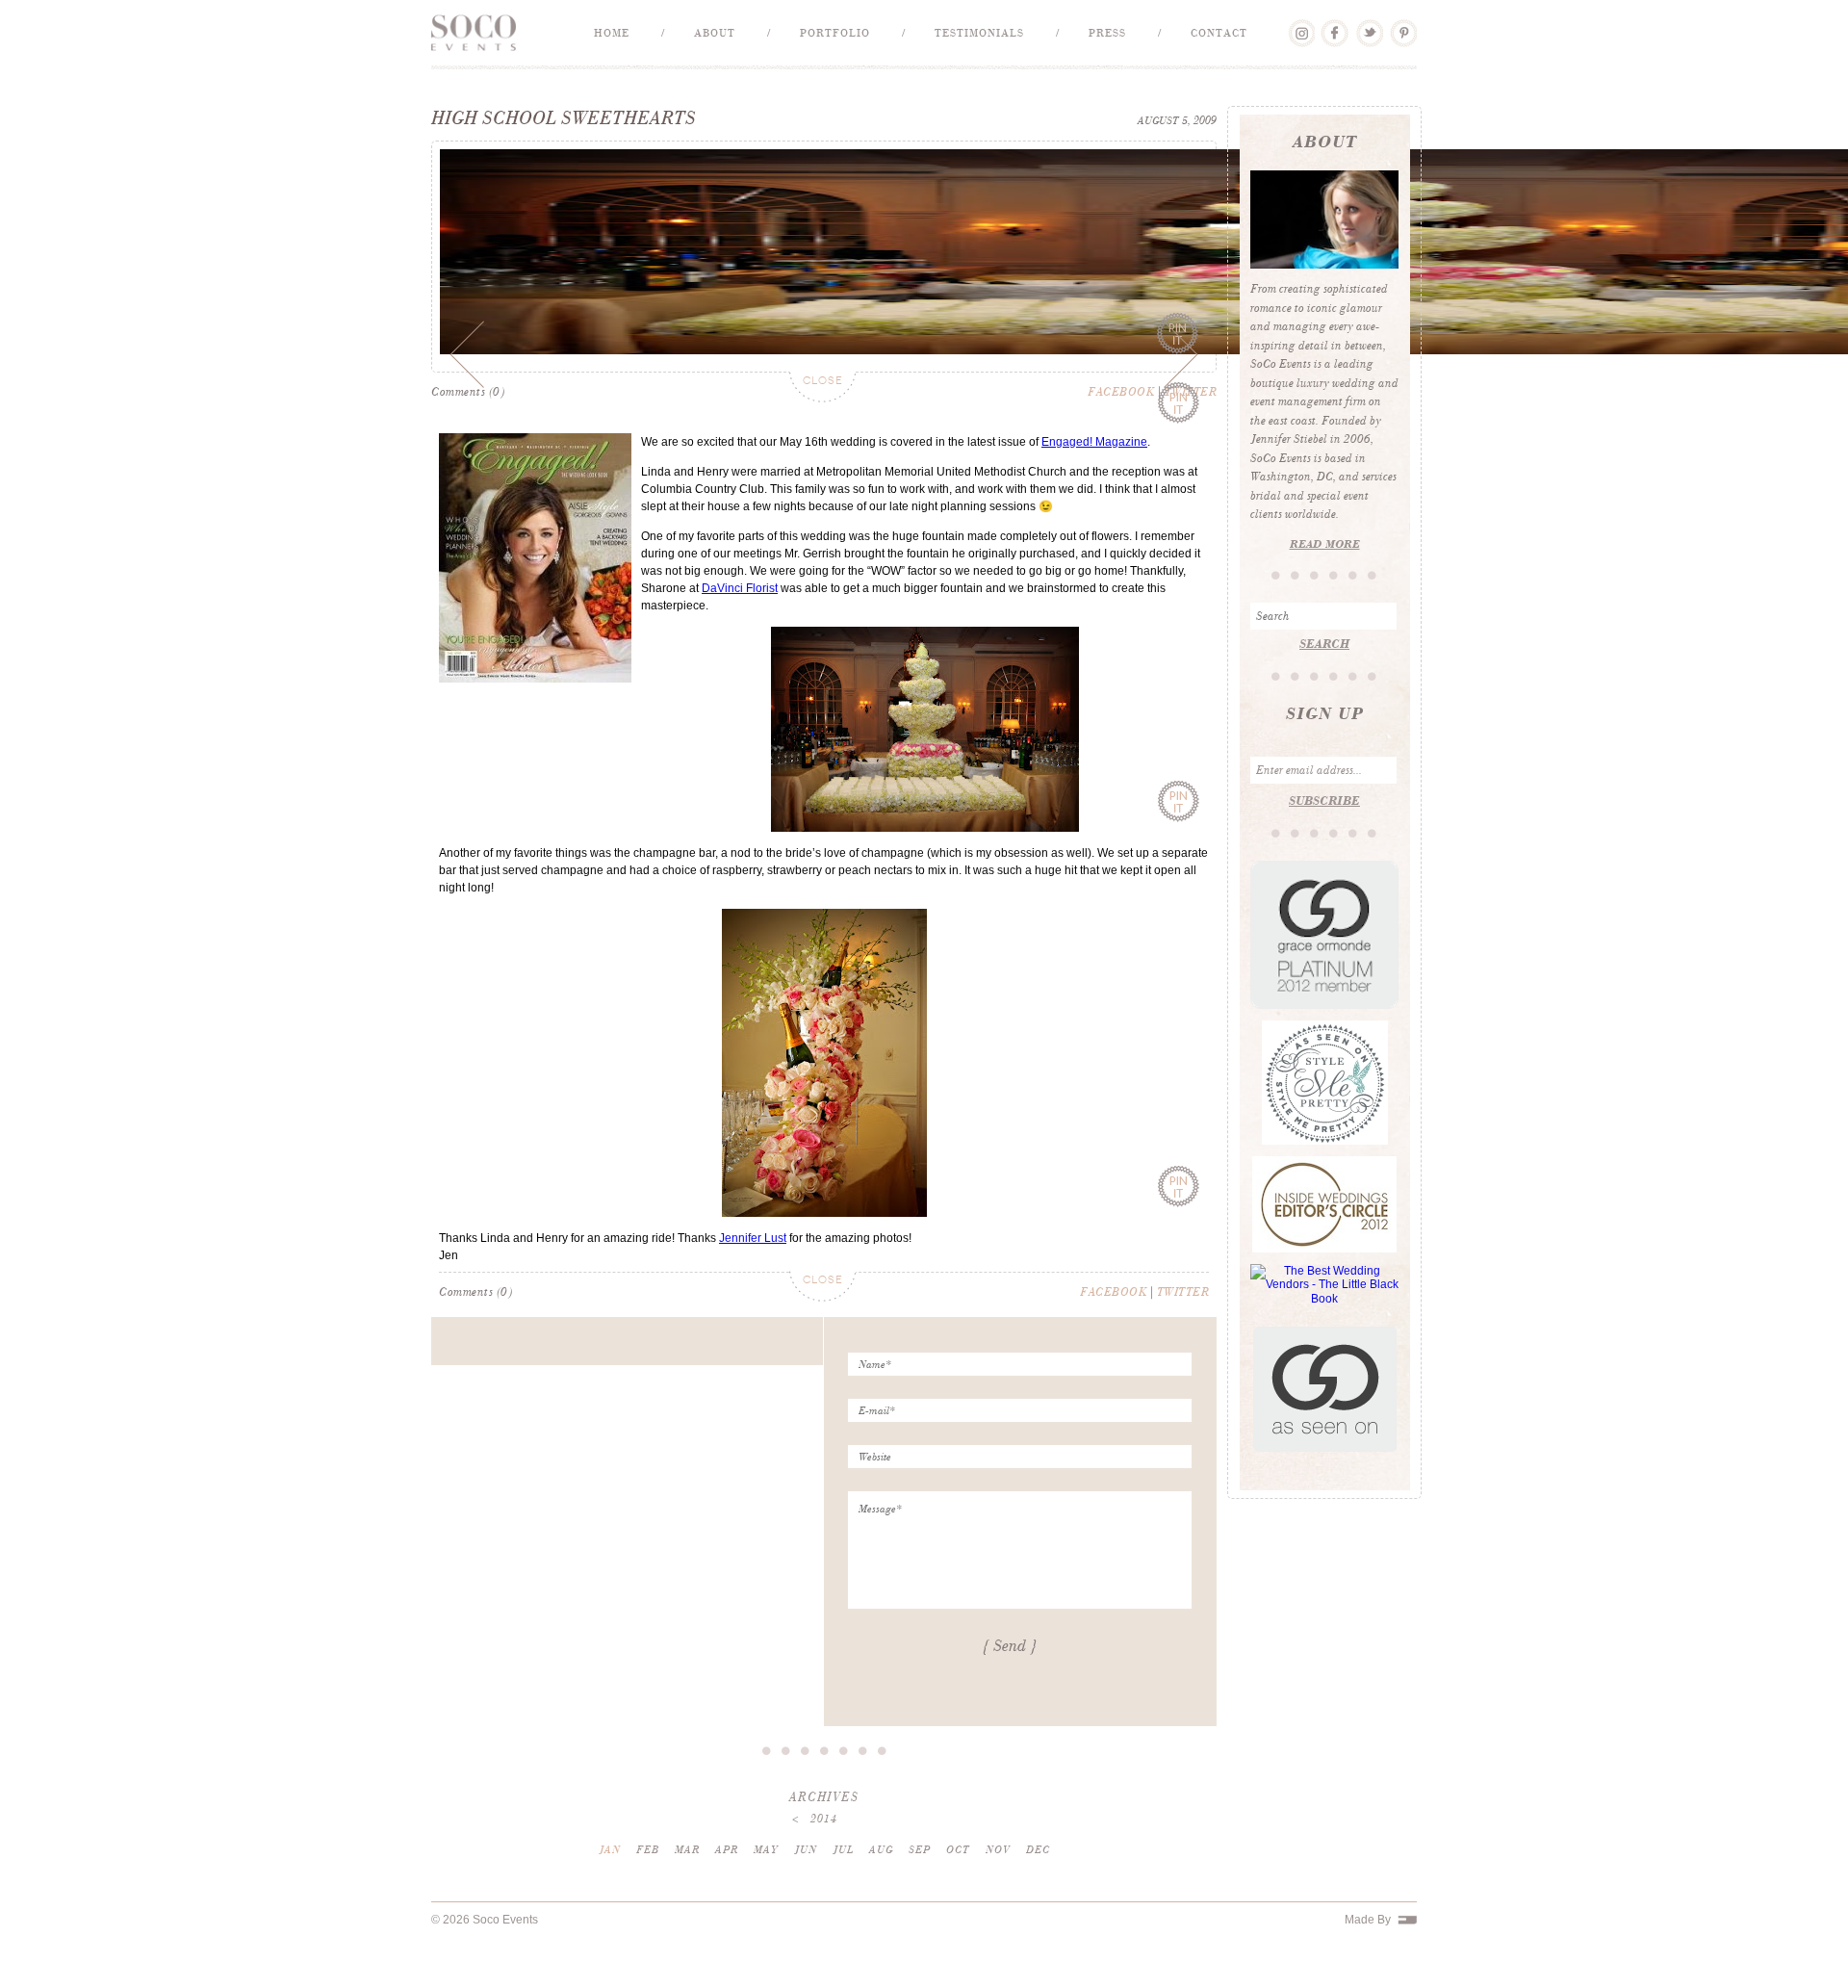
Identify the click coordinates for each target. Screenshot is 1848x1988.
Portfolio (835, 33)
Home (612, 33)
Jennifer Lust (753, 1265)
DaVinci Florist (740, 615)
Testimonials (979, 33)
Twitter (1369, 26)
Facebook (1335, 26)
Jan (610, 1877)
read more (1325, 544)
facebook (1121, 420)
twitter (1183, 1319)
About (715, 33)
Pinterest (1403, 26)
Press (1107, 33)
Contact (1219, 33)
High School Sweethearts (564, 118)
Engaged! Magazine (1094, 469)
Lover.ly (1301, 26)
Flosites (1407, 1948)
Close (823, 409)
